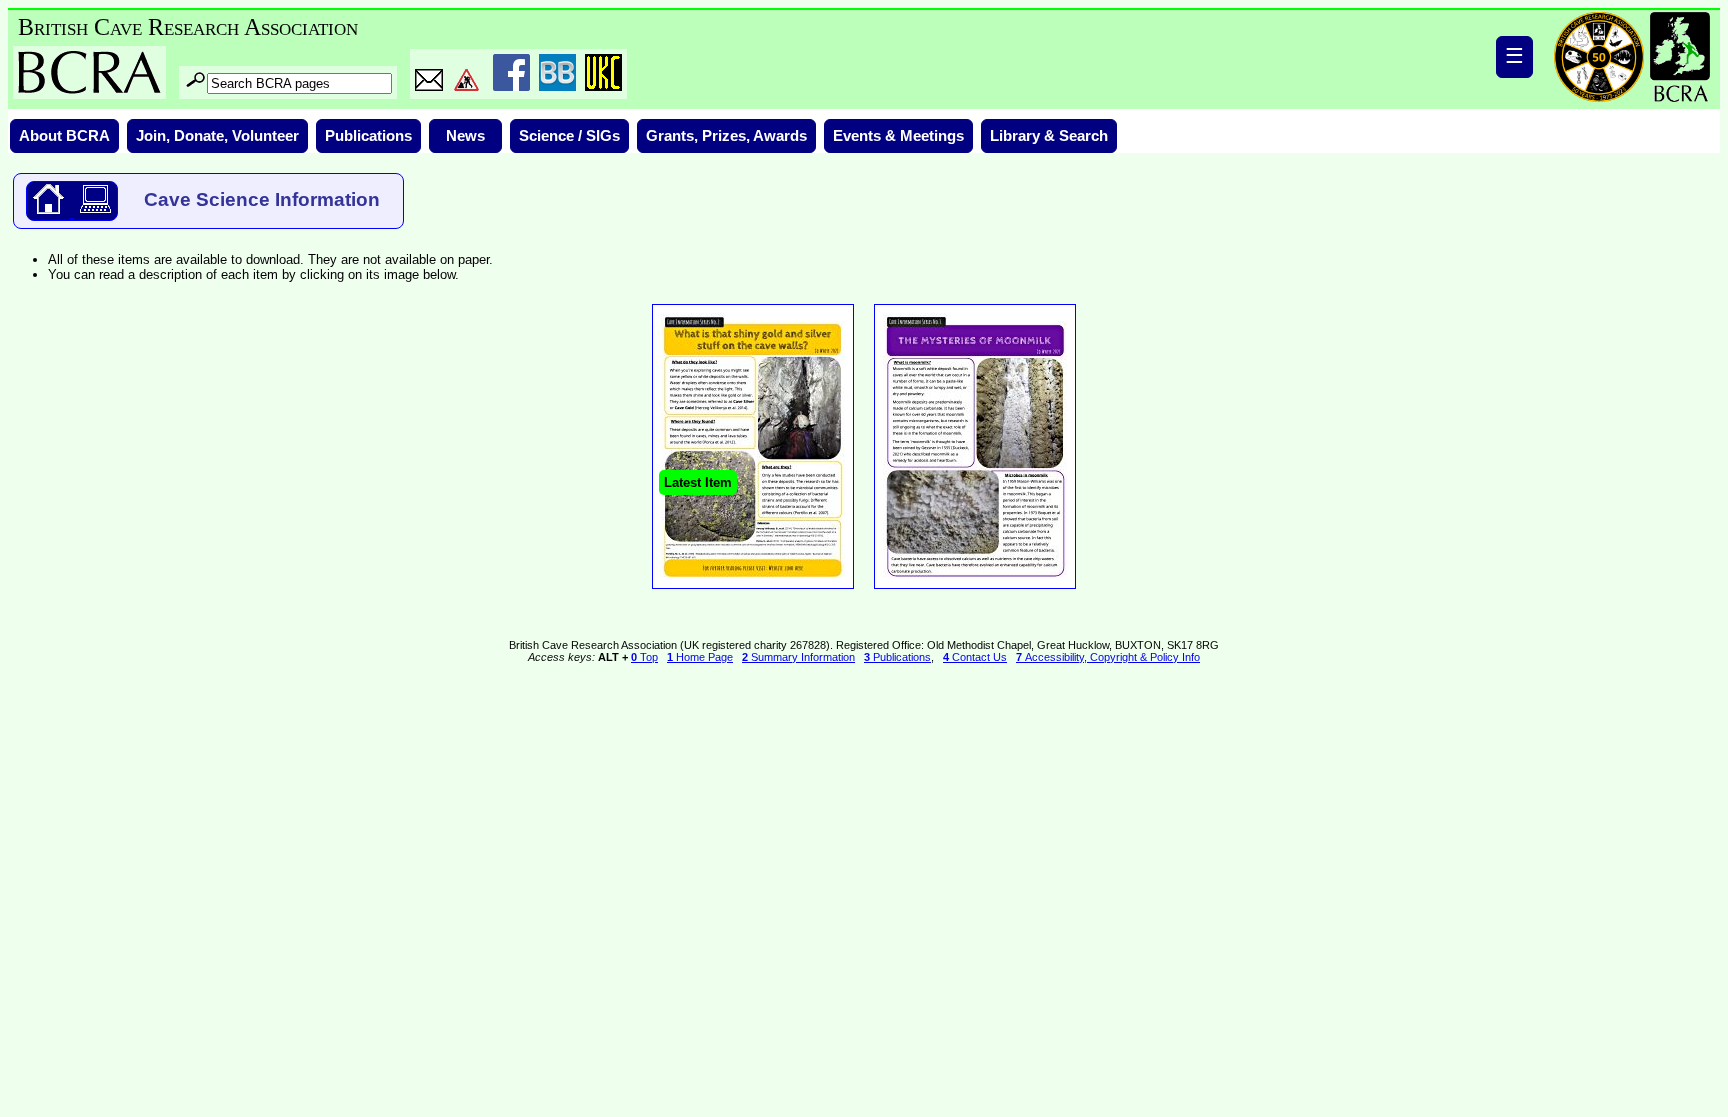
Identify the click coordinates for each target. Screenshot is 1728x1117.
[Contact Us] (429, 87)
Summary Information (798, 657)
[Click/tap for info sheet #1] (975, 592)
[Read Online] (93, 212)
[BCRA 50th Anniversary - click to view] (1599, 57)
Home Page (700, 657)
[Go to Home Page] (1680, 57)
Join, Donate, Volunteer (217, 136)
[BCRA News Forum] (557, 87)
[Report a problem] (466, 87)
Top (644, 657)
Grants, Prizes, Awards (726, 136)
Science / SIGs (569, 136)
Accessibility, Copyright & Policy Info (1108, 657)
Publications (368, 136)
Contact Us (975, 657)
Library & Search (1049, 136)
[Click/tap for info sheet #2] (753, 592)
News (465, 136)
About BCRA (64, 136)
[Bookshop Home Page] (48, 212)
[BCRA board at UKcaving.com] (603, 87)
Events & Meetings (898, 136)
